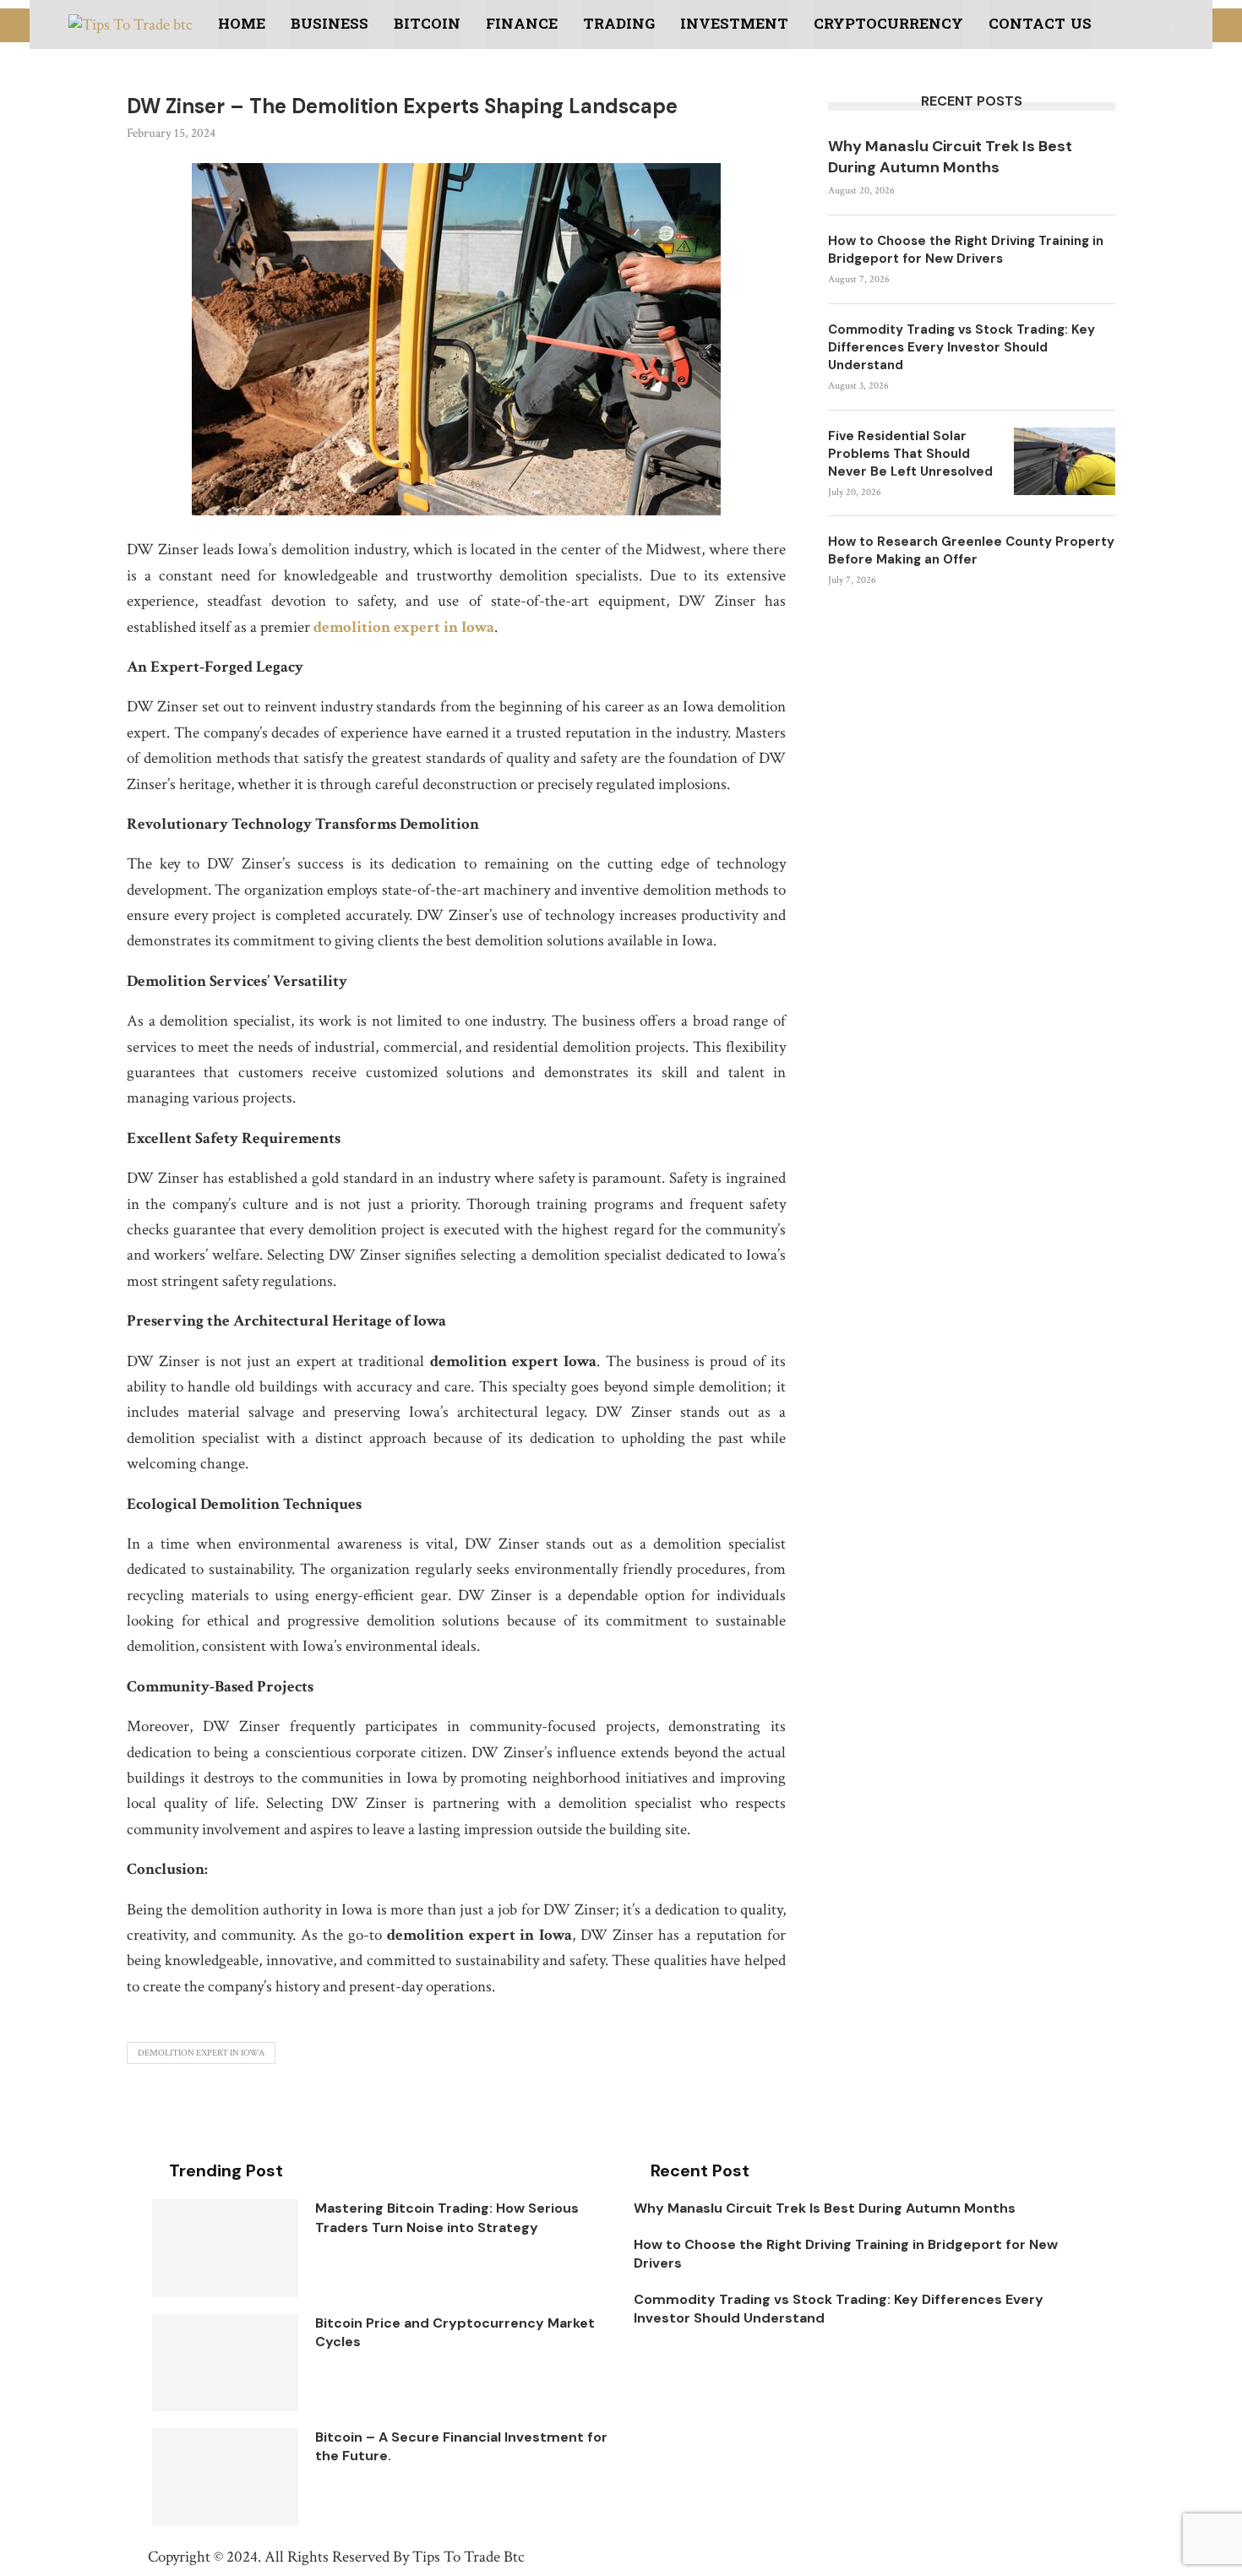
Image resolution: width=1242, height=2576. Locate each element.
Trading (619, 24)
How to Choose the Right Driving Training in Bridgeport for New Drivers (966, 250)
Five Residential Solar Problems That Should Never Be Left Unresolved (910, 454)
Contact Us (1040, 24)
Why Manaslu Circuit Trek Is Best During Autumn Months (950, 157)
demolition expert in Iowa (404, 627)
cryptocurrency (888, 24)
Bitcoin (427, 24)
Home (242, 24)
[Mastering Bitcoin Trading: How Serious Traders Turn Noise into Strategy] (225, 2248)
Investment (734, 24)
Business (330, 24)
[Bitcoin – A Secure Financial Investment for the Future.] (225, 2477)
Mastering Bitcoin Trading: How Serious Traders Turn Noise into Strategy (447, 2217)
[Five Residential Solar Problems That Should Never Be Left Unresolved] (1065, 461)
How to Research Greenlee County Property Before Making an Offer (971, 550)
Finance (522, 24)
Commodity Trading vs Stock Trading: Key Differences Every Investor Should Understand (961, 347)
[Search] (1172, 27)
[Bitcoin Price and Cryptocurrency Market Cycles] (225, 2363)
